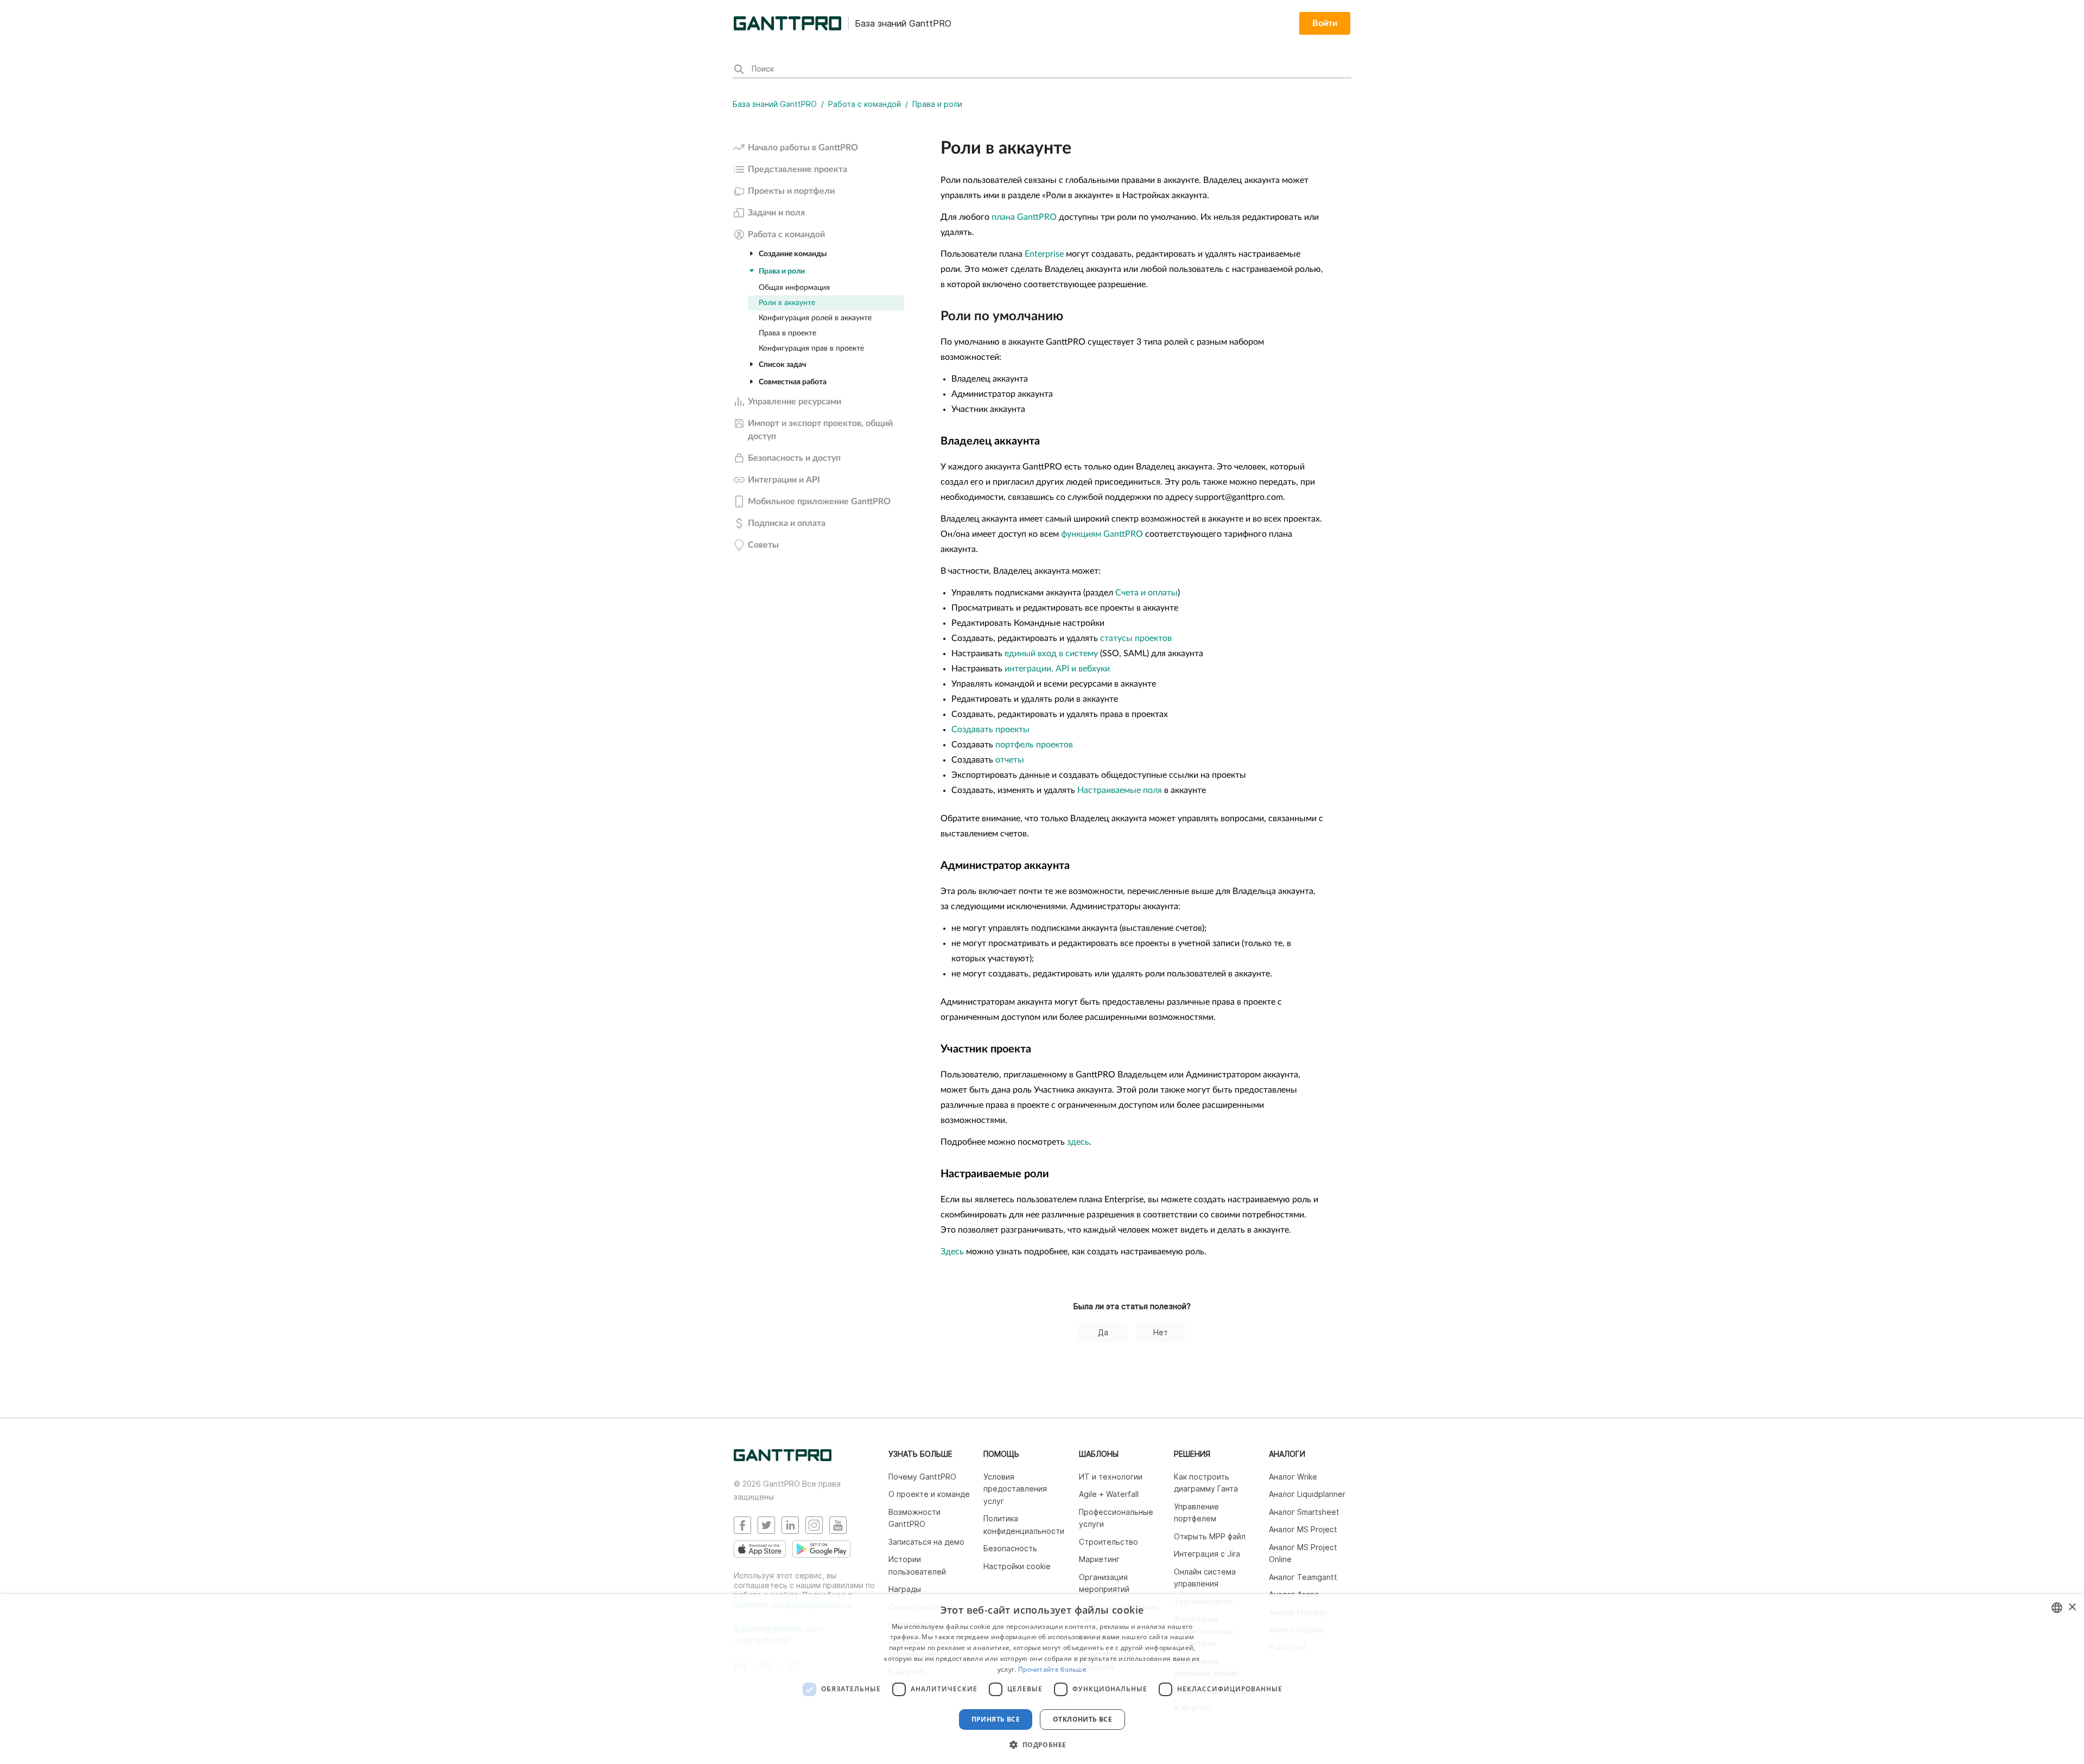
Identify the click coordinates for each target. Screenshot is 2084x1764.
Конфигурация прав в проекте (811, 348)
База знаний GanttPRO (775, 104)
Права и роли (937, 104)
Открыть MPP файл (1210, 1536)
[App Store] (760, 1549)
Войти (1325, 23)
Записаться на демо (926, 1542)
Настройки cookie (1017, 1566)
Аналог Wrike (1293, 1477)
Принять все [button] (996, 1719)
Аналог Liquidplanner (1307, 1494)
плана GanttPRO (1024, 217)
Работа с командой (865, 104)
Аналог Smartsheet (1304, 1512)
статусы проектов (1136, 638)
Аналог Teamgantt (1303, 1577)
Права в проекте (787, 333)
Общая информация (794, 288)
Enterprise (1044, 254)
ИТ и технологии (1111, 1477)
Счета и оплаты (1146, 593)
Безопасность (1010, 1548)
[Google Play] (821, 1549)
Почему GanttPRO (922, 1477)
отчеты (1010, 760)
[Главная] (783, 1458)
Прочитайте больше (1052, 1669)
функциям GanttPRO (1102, 534)
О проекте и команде (929, 1494)
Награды (905, 1589)
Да (1103, 1332)
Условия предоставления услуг (1015, 1489)
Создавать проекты (990, 729)
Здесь (952, 1252)
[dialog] (1042, 1679)
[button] (1042, 1744)
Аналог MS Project (1303, 1529)
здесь (1078, 1142)
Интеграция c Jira (1207, 1554)
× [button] (2072, 1607)
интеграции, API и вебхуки (1057, 669)
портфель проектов (1034, 745)
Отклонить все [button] (1082, 1719)
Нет (1161, 1332)
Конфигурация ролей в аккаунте (815, 318)
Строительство (1108, 1542)
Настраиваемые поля (1120, 790)
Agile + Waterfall (1109, 1494)
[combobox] (2057, 1608)
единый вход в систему (1051, 653)
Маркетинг (1099, 1559)
